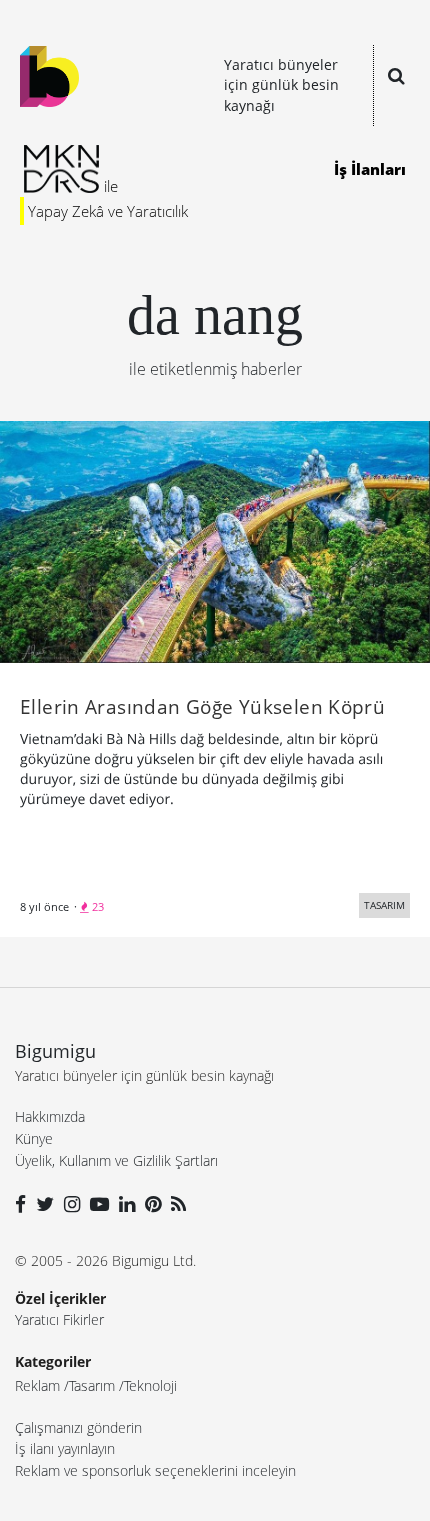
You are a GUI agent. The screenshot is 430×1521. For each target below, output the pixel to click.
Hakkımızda (50, 1116)
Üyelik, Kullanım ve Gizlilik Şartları (116, 1160)
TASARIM (384, 905)
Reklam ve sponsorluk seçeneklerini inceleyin (155, 1470)
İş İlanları (370, 169)
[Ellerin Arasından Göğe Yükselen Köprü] (215, 540)
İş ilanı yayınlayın (65, 1448)
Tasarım (92, 1385)
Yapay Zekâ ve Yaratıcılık (108, 211)
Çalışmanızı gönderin (78, 1427)
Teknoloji (150, 1385)
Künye (34, 1138)
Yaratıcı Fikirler (59, 1319)
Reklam (37, 1385)
